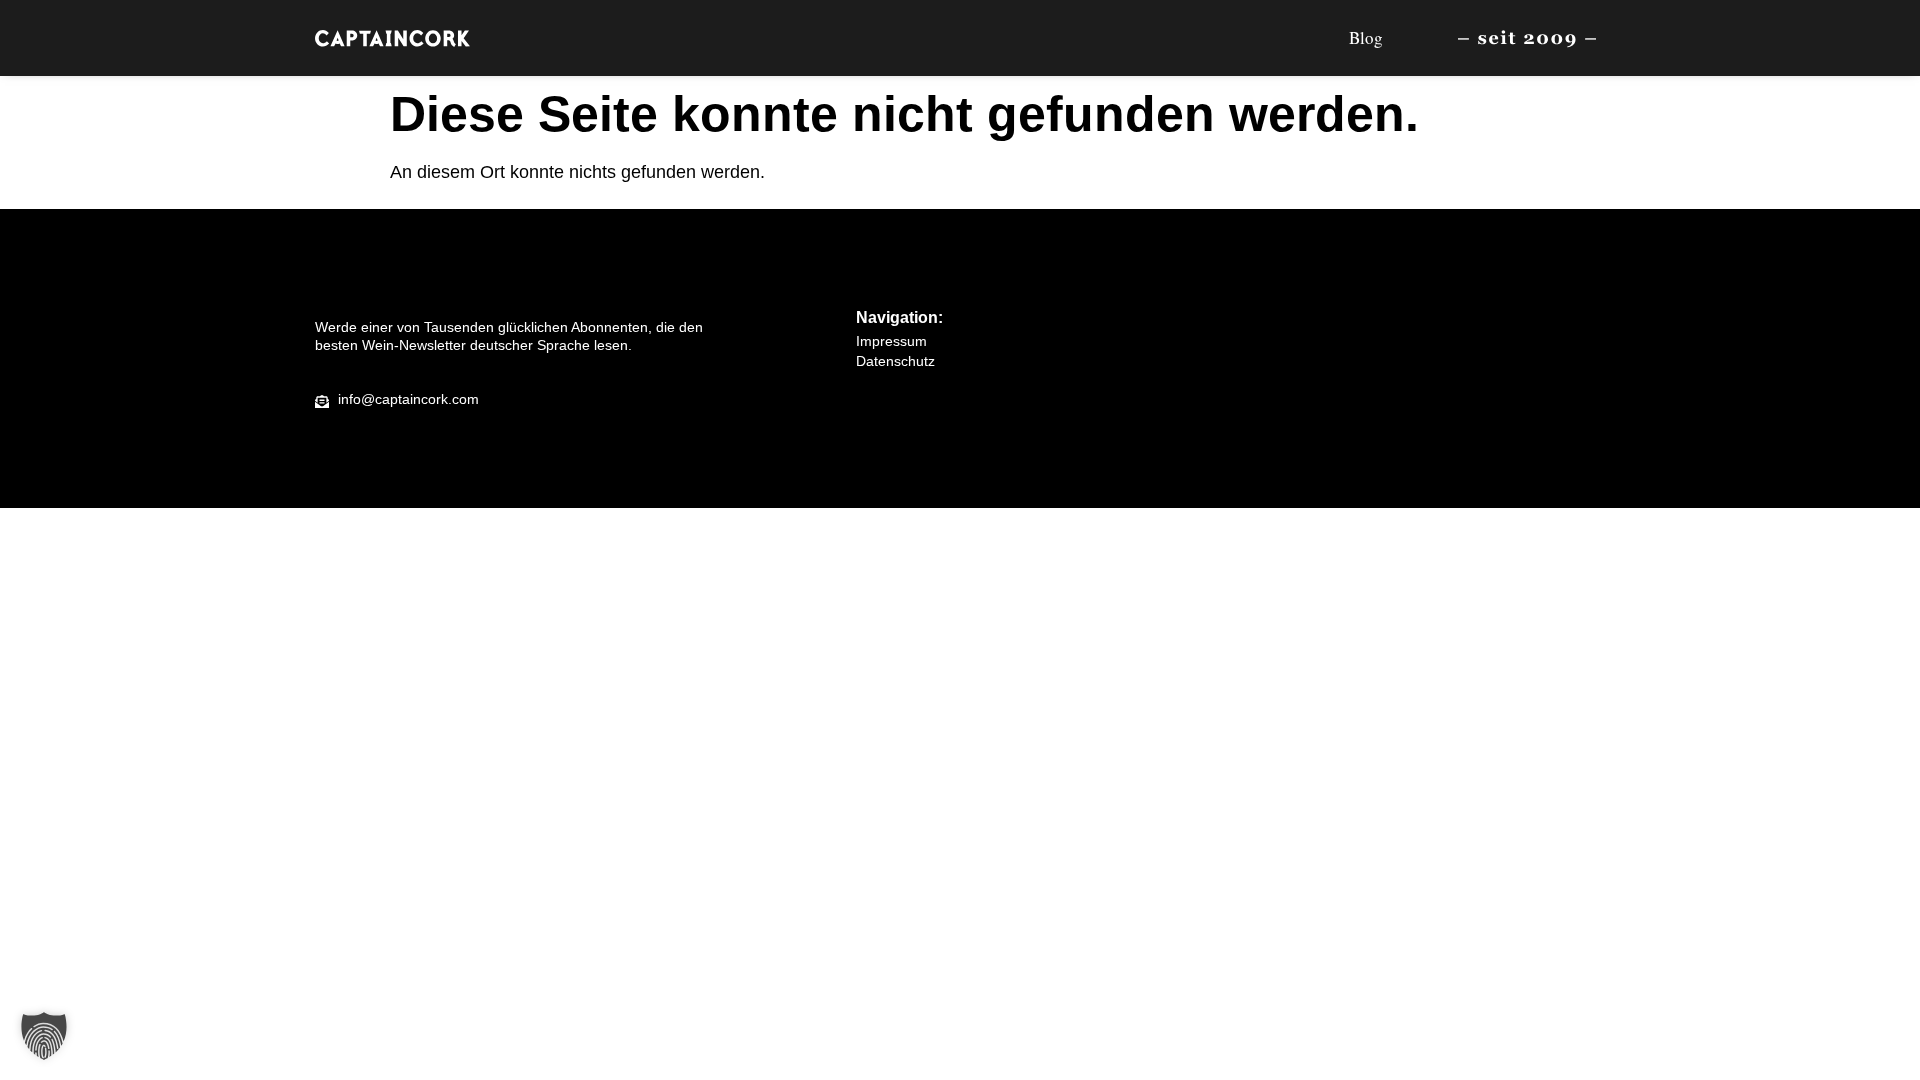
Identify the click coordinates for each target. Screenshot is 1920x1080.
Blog (1366, 37)
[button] (44, 1036)
